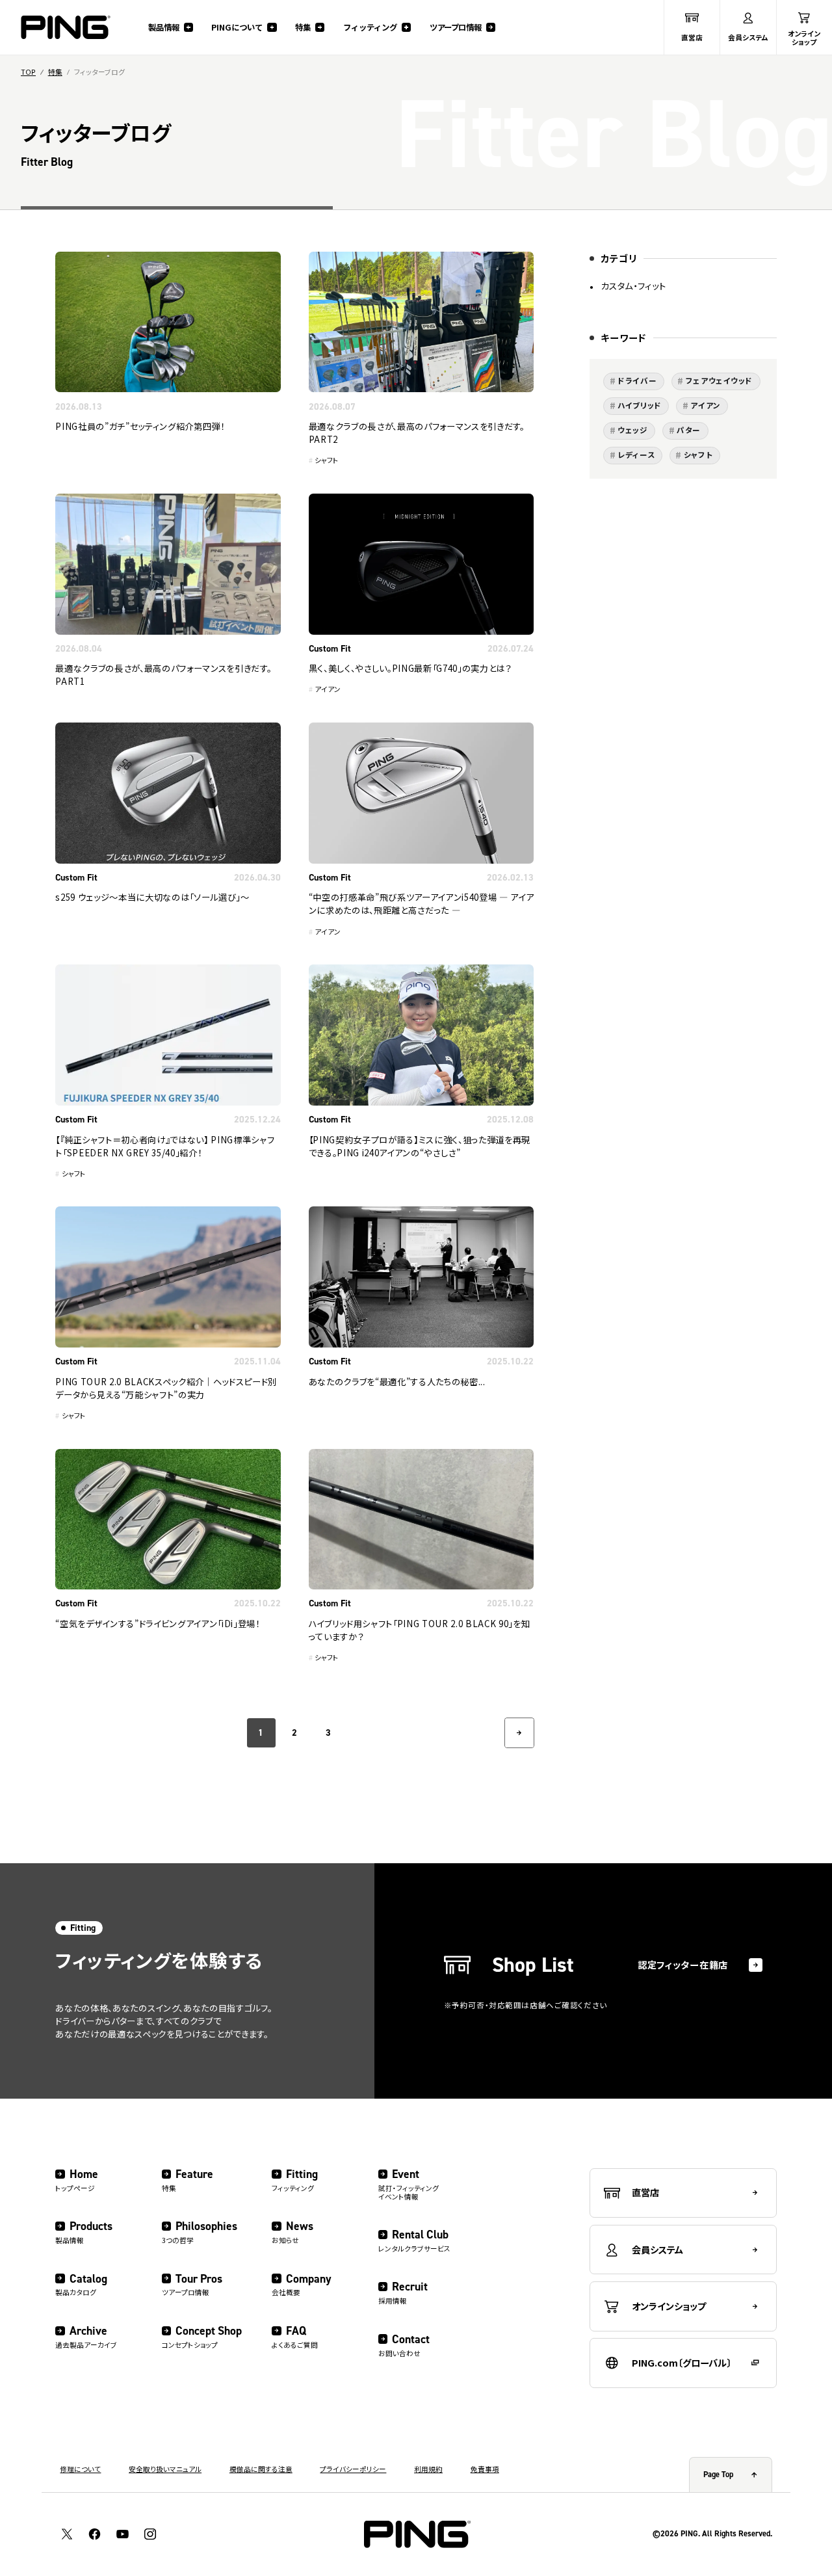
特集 (55, 73)
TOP (28, 73)
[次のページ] (519, 1733)
